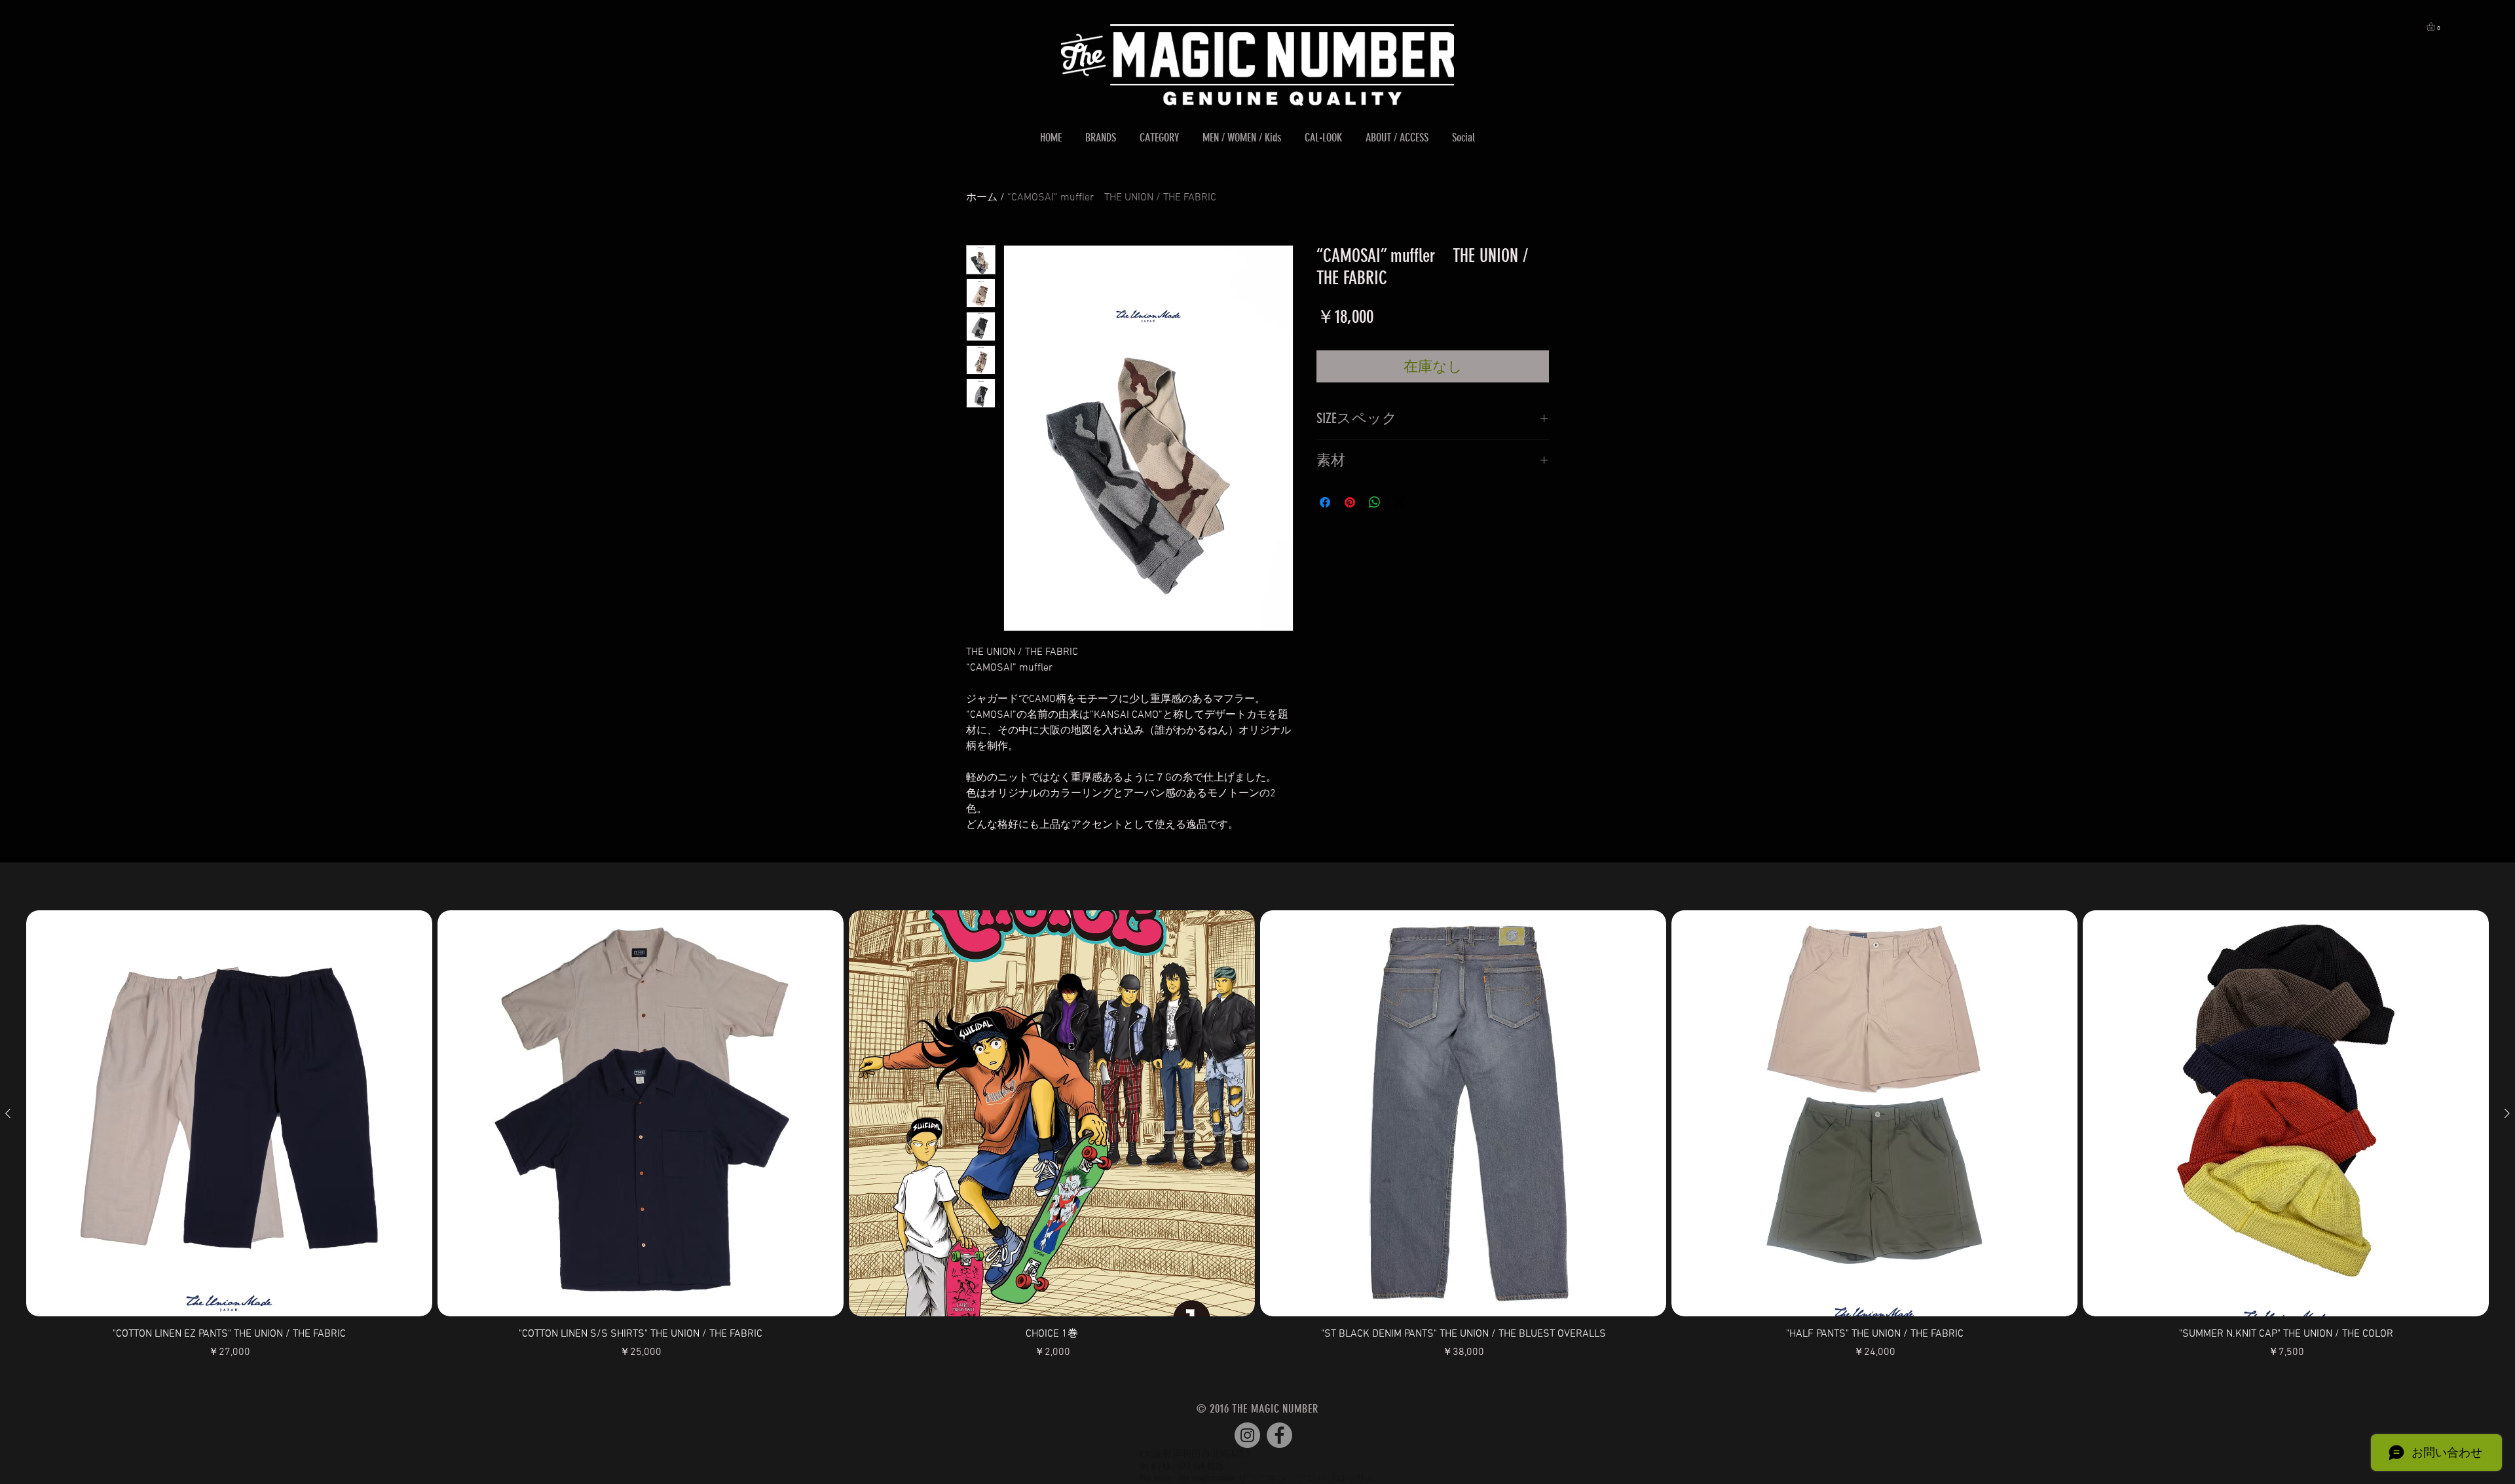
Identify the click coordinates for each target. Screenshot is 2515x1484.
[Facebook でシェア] (1325, 502)
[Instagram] (1247, 1435)
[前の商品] (8, 1113)
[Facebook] (1279, 1435)
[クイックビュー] (229, 1113)
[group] (1257, 1135)
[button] (2436, 27)
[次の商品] (2507, 1113)
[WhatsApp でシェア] (1375, 502)
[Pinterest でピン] (1350, 502)
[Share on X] (1400, 502)
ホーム (982, 198)
